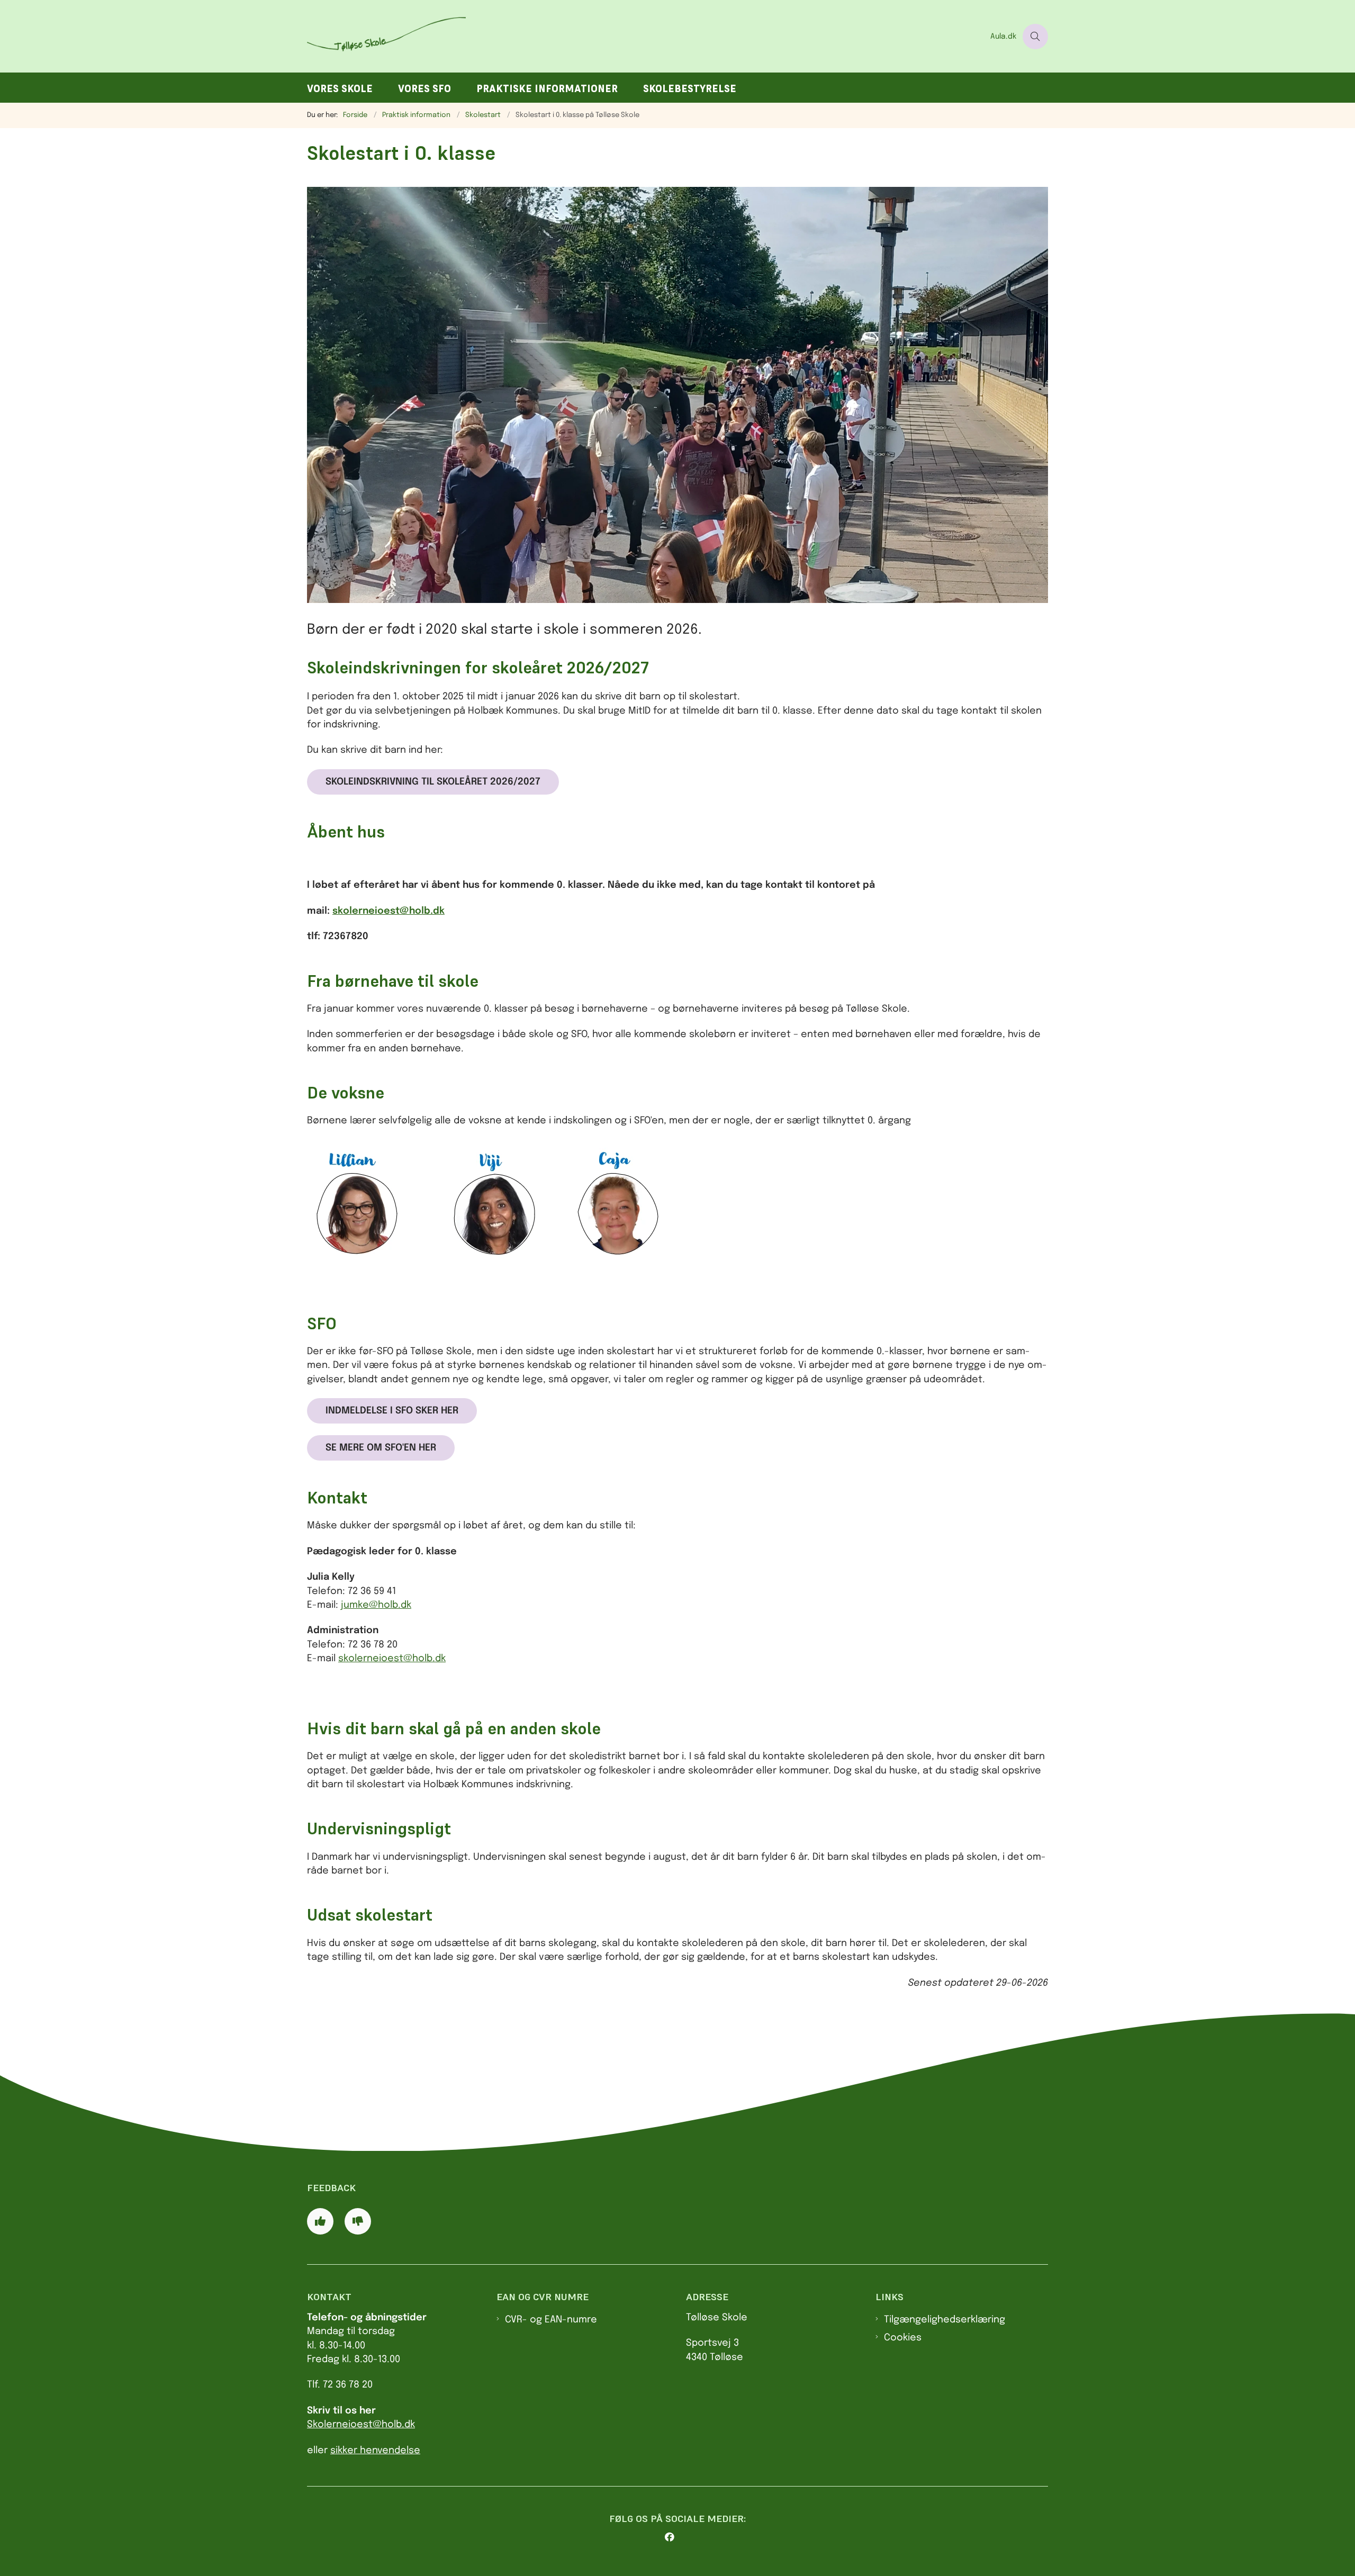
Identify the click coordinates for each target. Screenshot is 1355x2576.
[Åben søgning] (1035, 37)
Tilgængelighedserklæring (945, 2320)
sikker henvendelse (375, 2451)
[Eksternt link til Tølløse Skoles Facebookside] (682, 2537)
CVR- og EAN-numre (551, 2320)
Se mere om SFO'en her (381, 1448)
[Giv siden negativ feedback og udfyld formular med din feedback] (358, 2221)
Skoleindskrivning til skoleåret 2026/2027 (433, 782)
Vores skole (340, 89)
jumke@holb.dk (376, 1605)
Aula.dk (1003, 37)
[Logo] (645, 36)
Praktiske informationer (547, 89)
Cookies (903, 2338)
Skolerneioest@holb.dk (361, 2425)
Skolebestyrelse (690, 89)
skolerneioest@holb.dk (389, 911)
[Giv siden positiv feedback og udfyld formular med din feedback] (320, 2221)
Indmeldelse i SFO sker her (392, 1411)
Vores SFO (424, 89)
